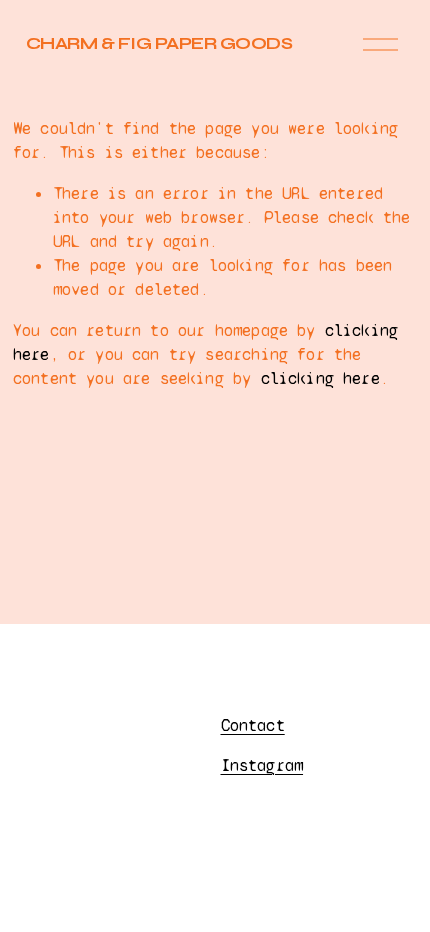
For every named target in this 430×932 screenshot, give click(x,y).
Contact (253, 725)
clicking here (320, 378)
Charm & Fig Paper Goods (159, 43)
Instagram (262, 765)
